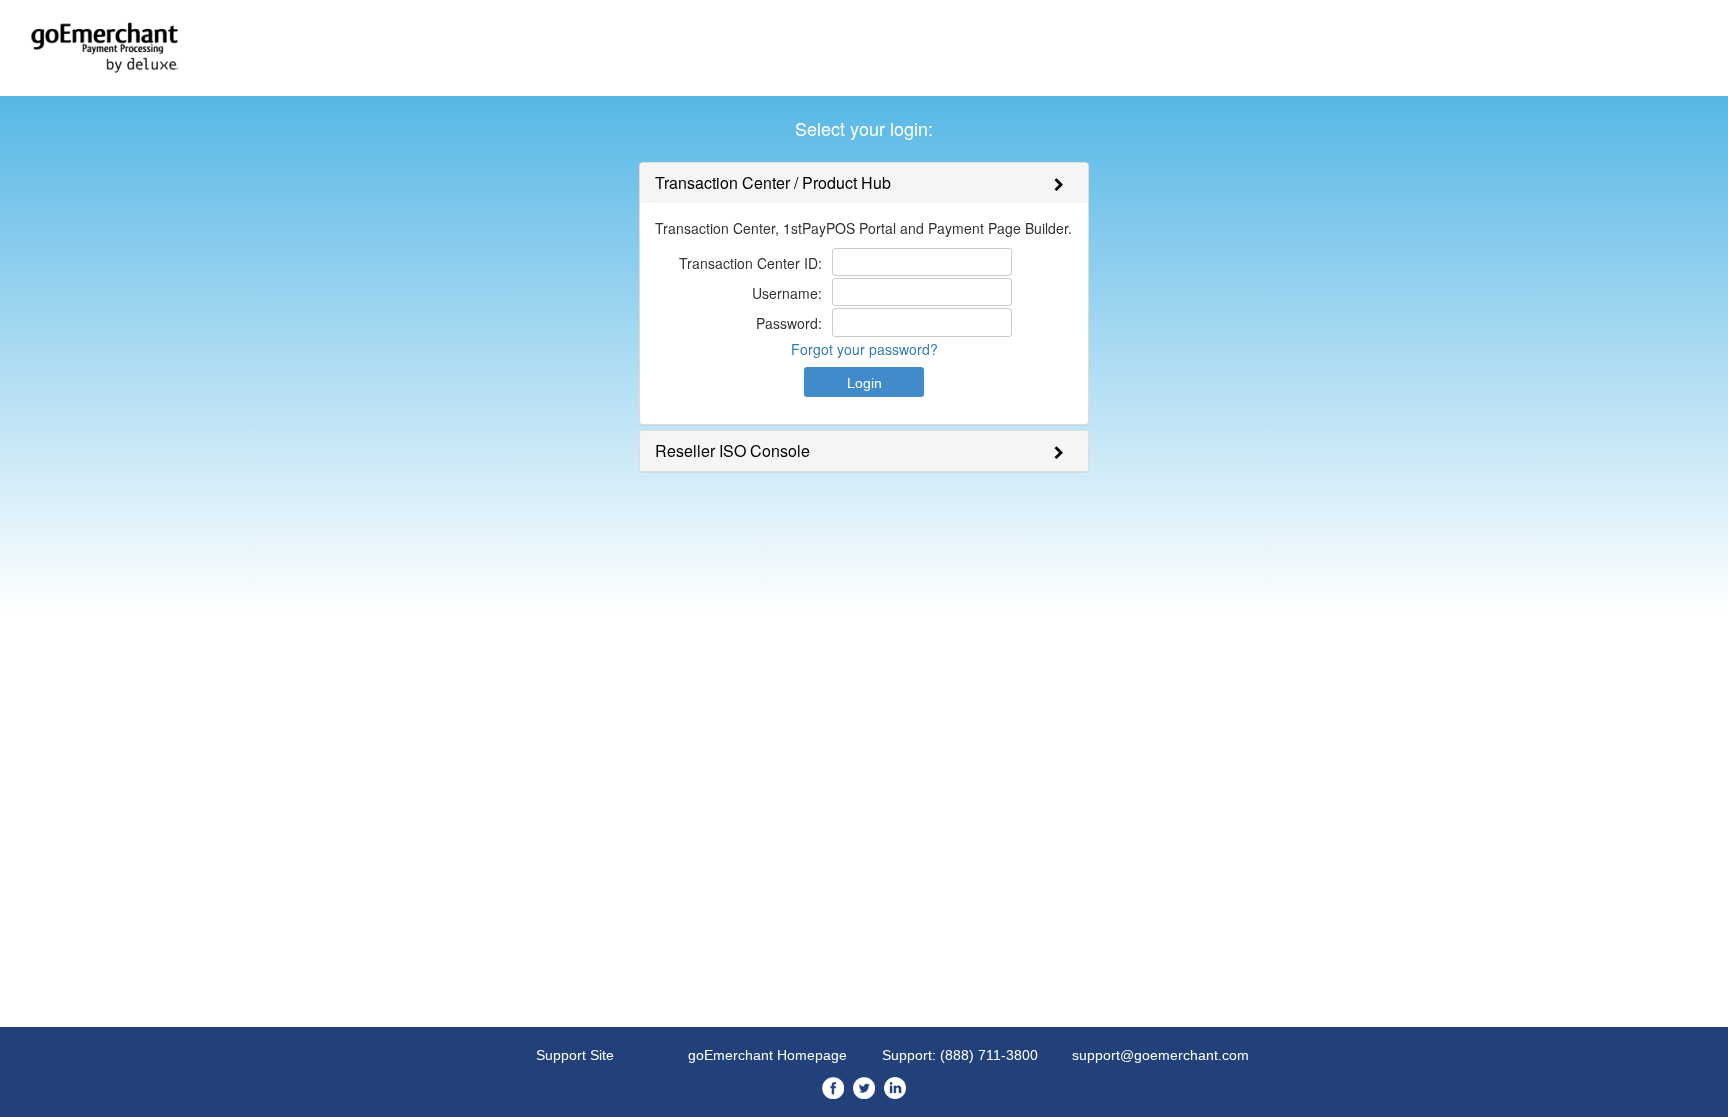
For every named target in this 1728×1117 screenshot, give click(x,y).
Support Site (575, 1055)
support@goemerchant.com (1160, 1055)
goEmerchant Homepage (767, 1055)
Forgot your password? (864, 349)
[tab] (864, 183)
